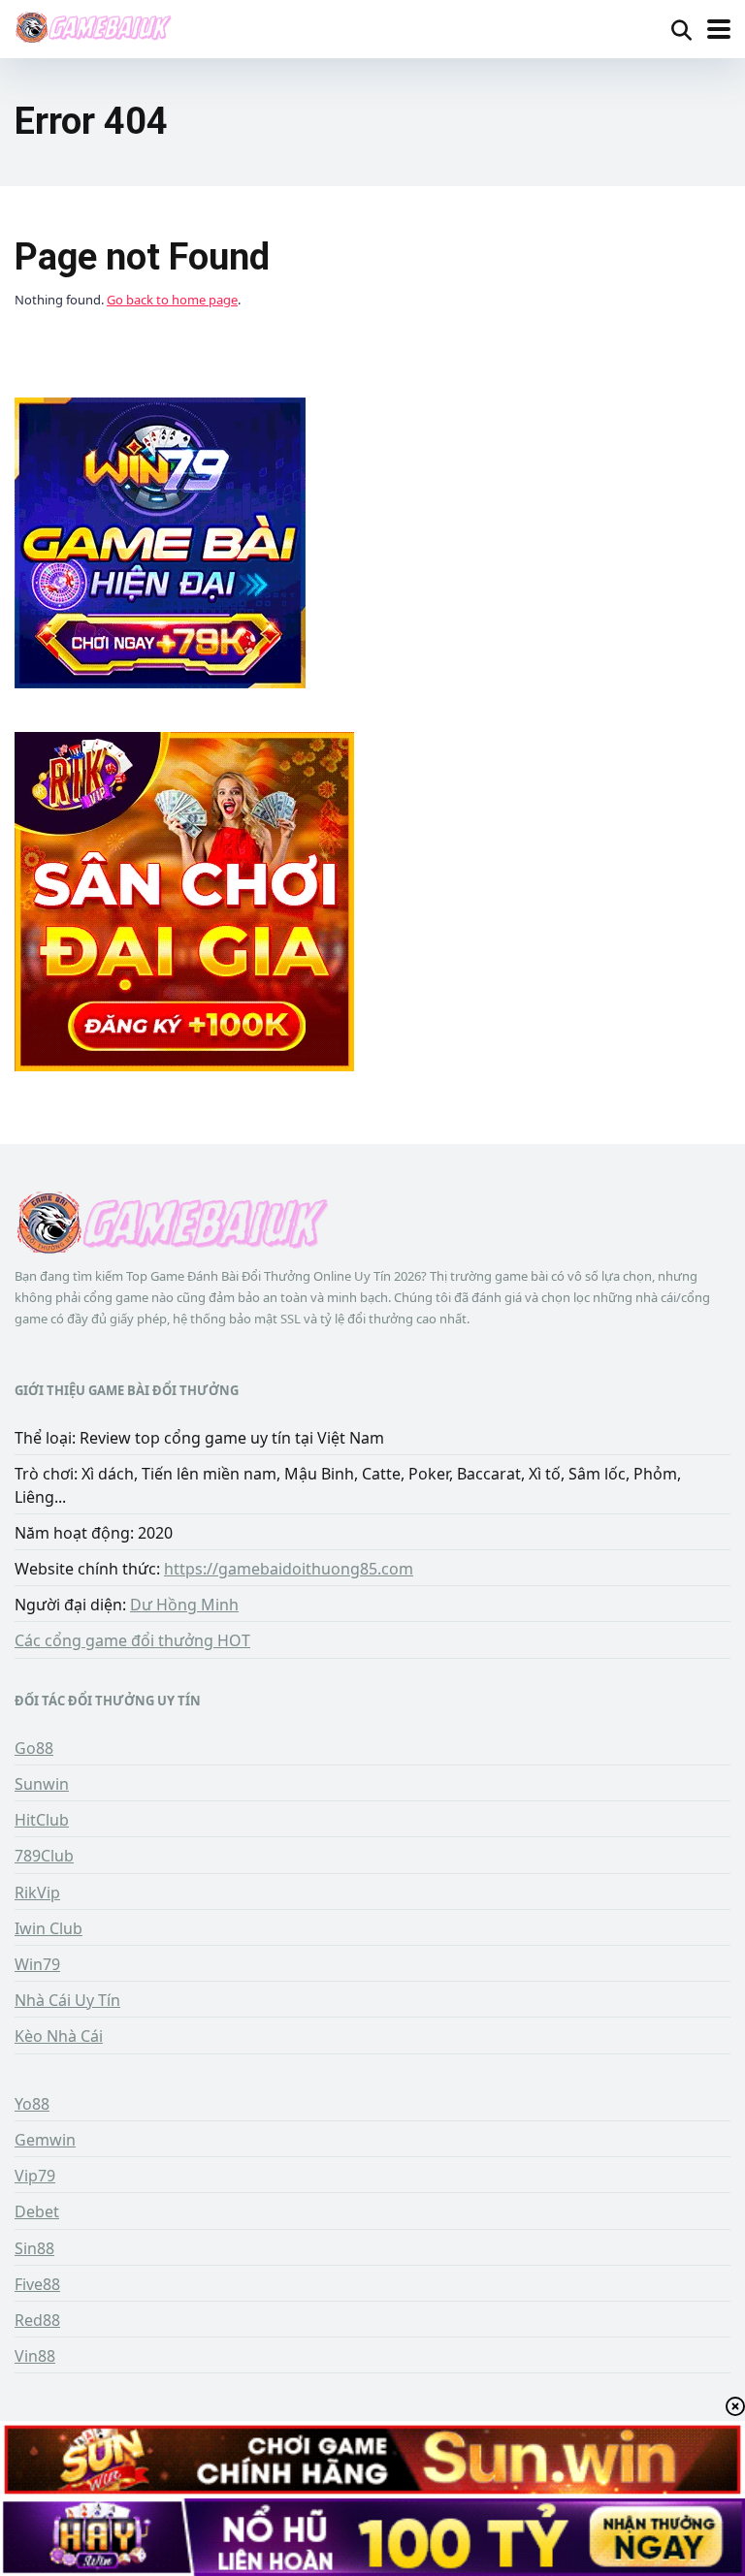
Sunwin (42, 1784)
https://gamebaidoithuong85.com (289, 1569)
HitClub (42, 1820)
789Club (44, 1856)
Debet (37, 2211)
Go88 (34, 1748)
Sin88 (34, 2248)
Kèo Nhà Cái (59, 2036)
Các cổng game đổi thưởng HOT (132, 1640)
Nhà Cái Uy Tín (67, 2000)
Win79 (37, 1964)
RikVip (37, 1892)
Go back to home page (172, 300)
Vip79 (35, 2176)
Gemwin (45, 2140)
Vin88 (35, 2356)
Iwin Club (49, 1928)
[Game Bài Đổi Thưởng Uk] (93, 27)
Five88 (37, 2284)
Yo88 (32, 2104)
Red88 (37, 2320)
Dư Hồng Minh (184, 1605)
